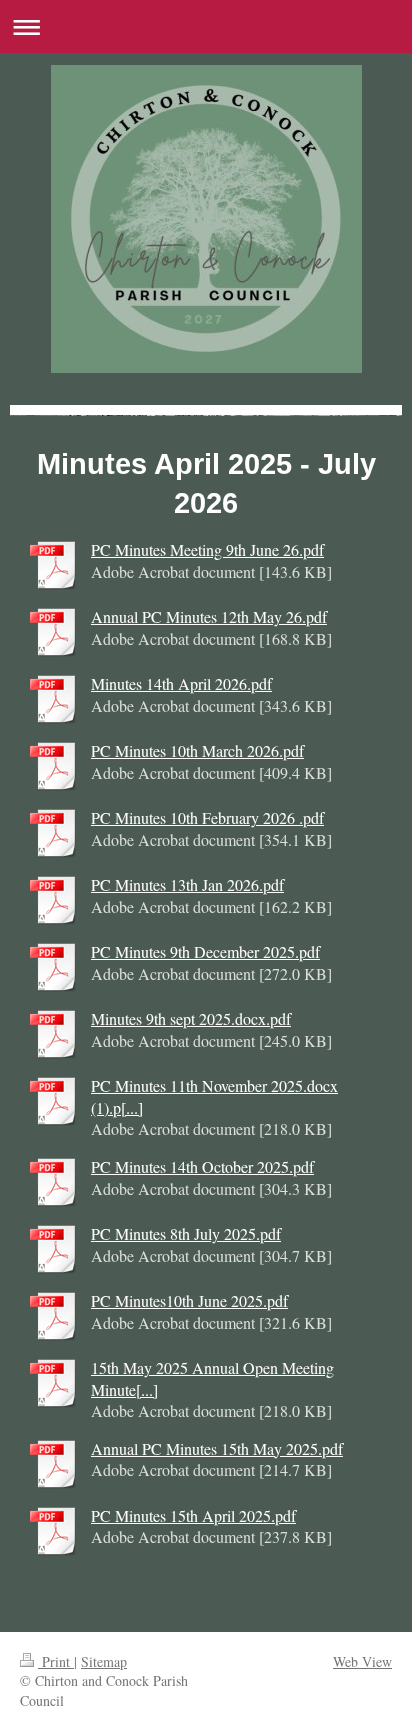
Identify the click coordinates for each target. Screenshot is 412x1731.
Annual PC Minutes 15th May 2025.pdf (217, 1448)
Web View (362, 1661)
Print (56, 1661)
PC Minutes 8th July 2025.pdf (186, 1233)
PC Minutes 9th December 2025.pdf (205, 951)
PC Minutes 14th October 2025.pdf (202, 1166)
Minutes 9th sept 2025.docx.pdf (191, 1018)
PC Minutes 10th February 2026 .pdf (207, 817)
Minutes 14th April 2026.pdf (181, 683)
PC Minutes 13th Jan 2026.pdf (187, 884)
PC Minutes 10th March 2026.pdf (197, 750)
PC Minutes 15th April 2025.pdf (193, 1515)
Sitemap (104, 1661)
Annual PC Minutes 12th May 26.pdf (209, 616)
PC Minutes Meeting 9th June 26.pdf (207, 549)
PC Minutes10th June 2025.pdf (189, 1300)
